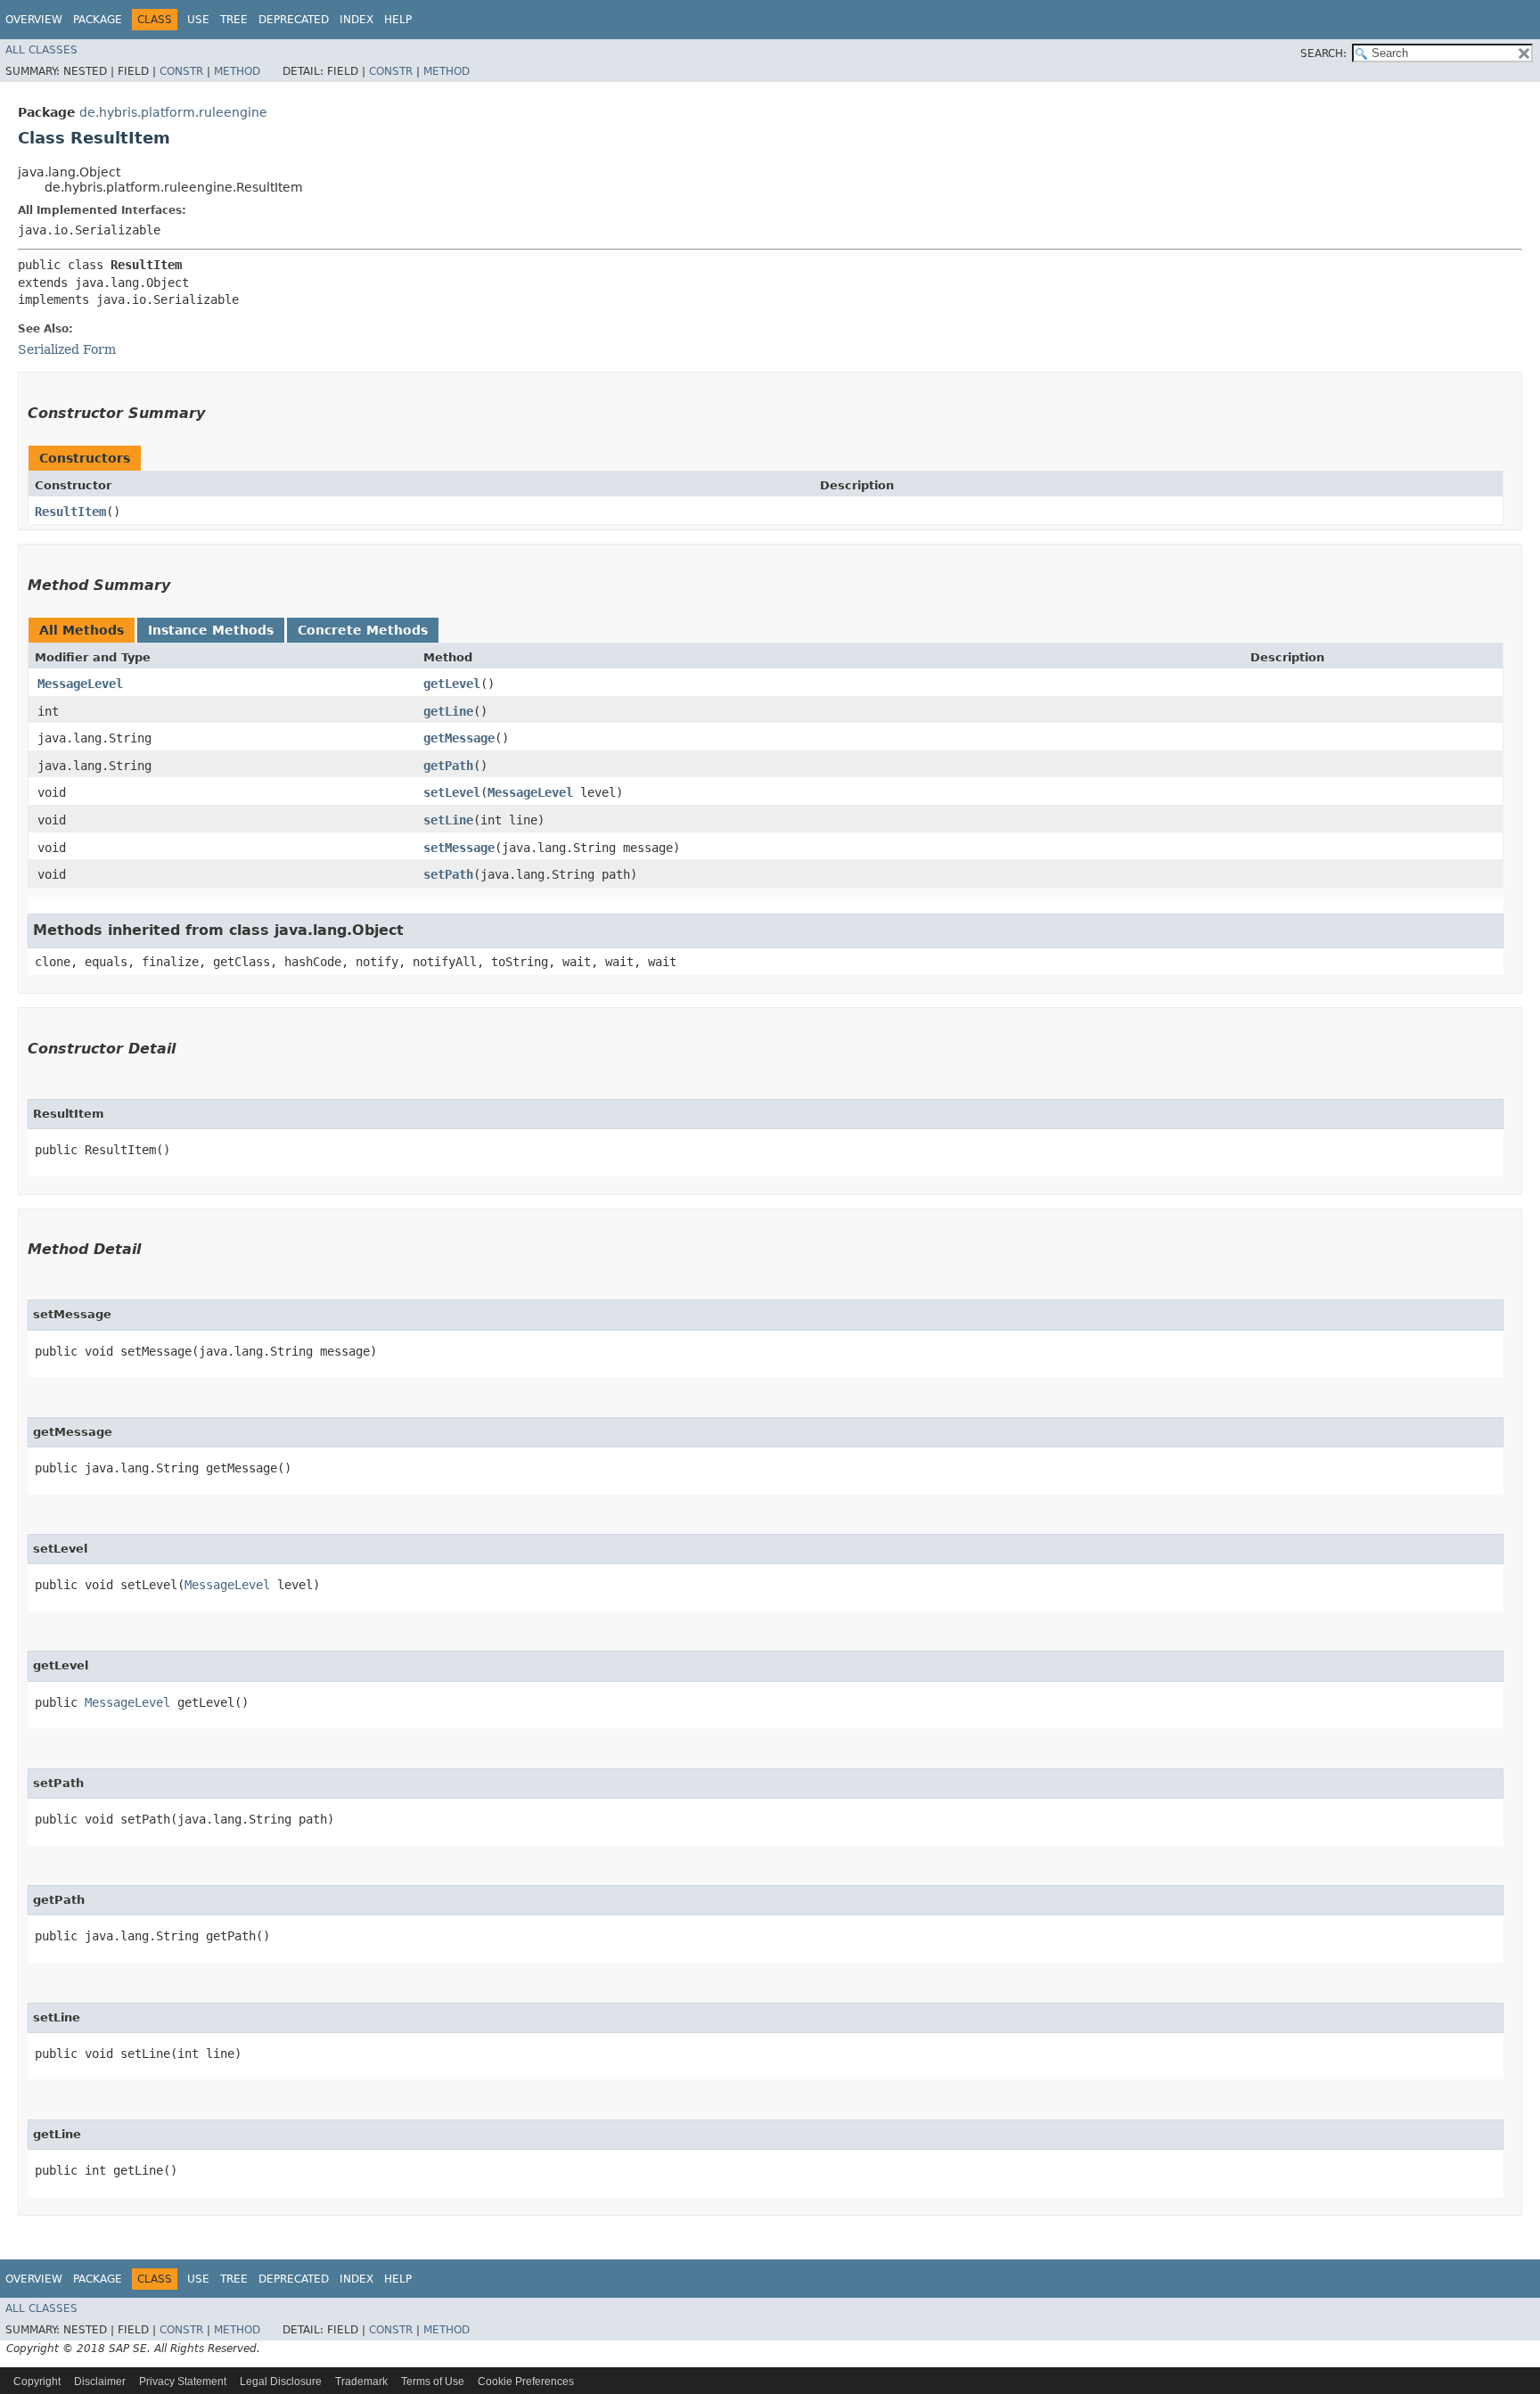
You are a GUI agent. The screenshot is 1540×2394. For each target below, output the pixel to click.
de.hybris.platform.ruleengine (173, 112)
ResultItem (70, 512)
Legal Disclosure (281, 2382)
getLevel (452, 684)
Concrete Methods (363, 630)
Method (237, 71)
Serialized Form (67, 349)
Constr (181, 71)
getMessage (459, 738)
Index (356, 20)
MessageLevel (80, 684)
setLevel (452, 792)
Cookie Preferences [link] (526, 2382)
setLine (448, 820)
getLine (448, 711)
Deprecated (294, 20)
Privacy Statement (183, 2382)
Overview (34, 20)
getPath (448, 766)
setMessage (459, 848)
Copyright (37, 2382)
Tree (234, 20)
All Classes (41, 50)
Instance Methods (211, 630)
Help (398, 20)
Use (198, 20)
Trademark (361, 2382)
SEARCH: (1323, 53)
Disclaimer (100, 2382)
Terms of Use (433, 2382)
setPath (448, 874)
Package (98, 20)
